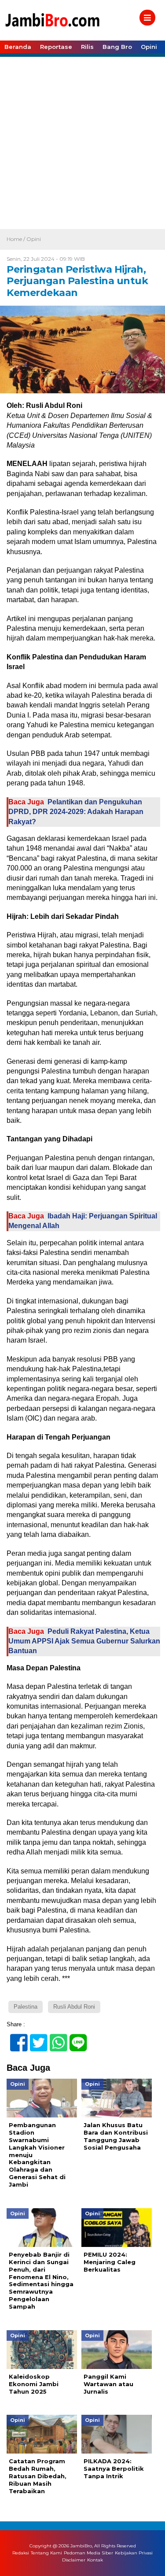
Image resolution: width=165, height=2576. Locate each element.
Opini (149, 47)
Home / (16, 239)
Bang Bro (117, 47)
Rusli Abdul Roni (74, 2007)
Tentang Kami (46, 2553)
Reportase (56, 47)
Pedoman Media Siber (88, 2553)
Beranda (18, 47)
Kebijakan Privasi (134, 2553)
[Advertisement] (82, 142)
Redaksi (21, 2553)
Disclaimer (74, 2560)
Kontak (95, 2560)
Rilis (87, 47)
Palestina (26, 2007)
